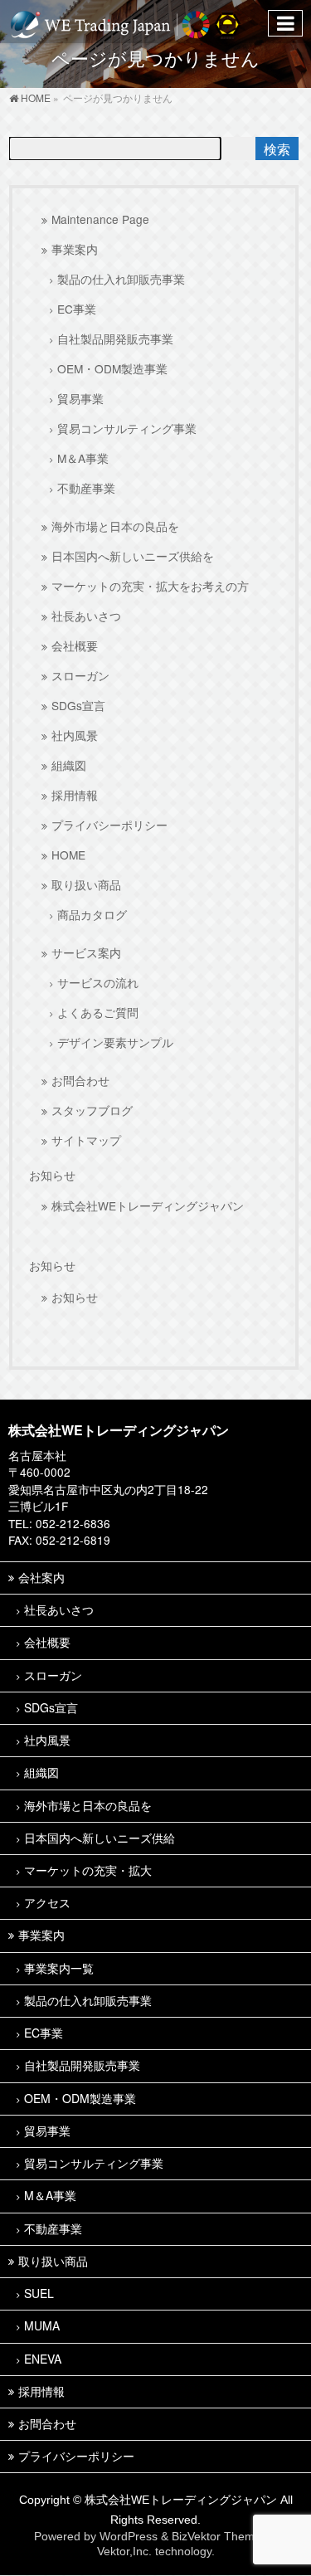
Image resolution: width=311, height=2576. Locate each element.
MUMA (42, 2325)
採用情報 (75, 795)
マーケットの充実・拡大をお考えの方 (150, 586)
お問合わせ (80, 1080)
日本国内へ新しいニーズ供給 (100, 1838)
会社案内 (41, 1577)
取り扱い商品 (86, 884)
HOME (68, 855)
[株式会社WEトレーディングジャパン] (125, 21)
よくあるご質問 (98, 1012)
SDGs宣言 (78, 705)
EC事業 (77, 309)
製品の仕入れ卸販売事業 (121, 279)
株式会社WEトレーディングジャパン (148, 1205)
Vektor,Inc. (124, 2551)
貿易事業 (80, 398)
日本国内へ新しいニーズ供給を (133, 556)
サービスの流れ (98, 982)
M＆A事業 (83, 458)
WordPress (129, 2536)
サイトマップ (86, 1140)
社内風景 (75, 735)
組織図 (69, 765)
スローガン (80, 675)
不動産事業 (86, 488)
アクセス (47, 1902)
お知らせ (52, 1176)
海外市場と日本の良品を (115, 526)
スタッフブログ (92, 1110)
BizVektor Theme (216, 2536)
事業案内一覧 (59, 1968)
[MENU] (285, 23)
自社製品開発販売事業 (115, 338)
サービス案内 (86, 952)
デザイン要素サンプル (115, 1042)
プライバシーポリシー (109, 825)
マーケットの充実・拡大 (88, 1870)
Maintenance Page (100, 219)
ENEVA (43, 2359)
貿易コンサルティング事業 (127, 428)
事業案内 (75, 249)
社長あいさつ (86, 616)
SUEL (39, 2293)
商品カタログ (92, 914)
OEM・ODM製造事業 (112, 368)
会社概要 (75, 645)
